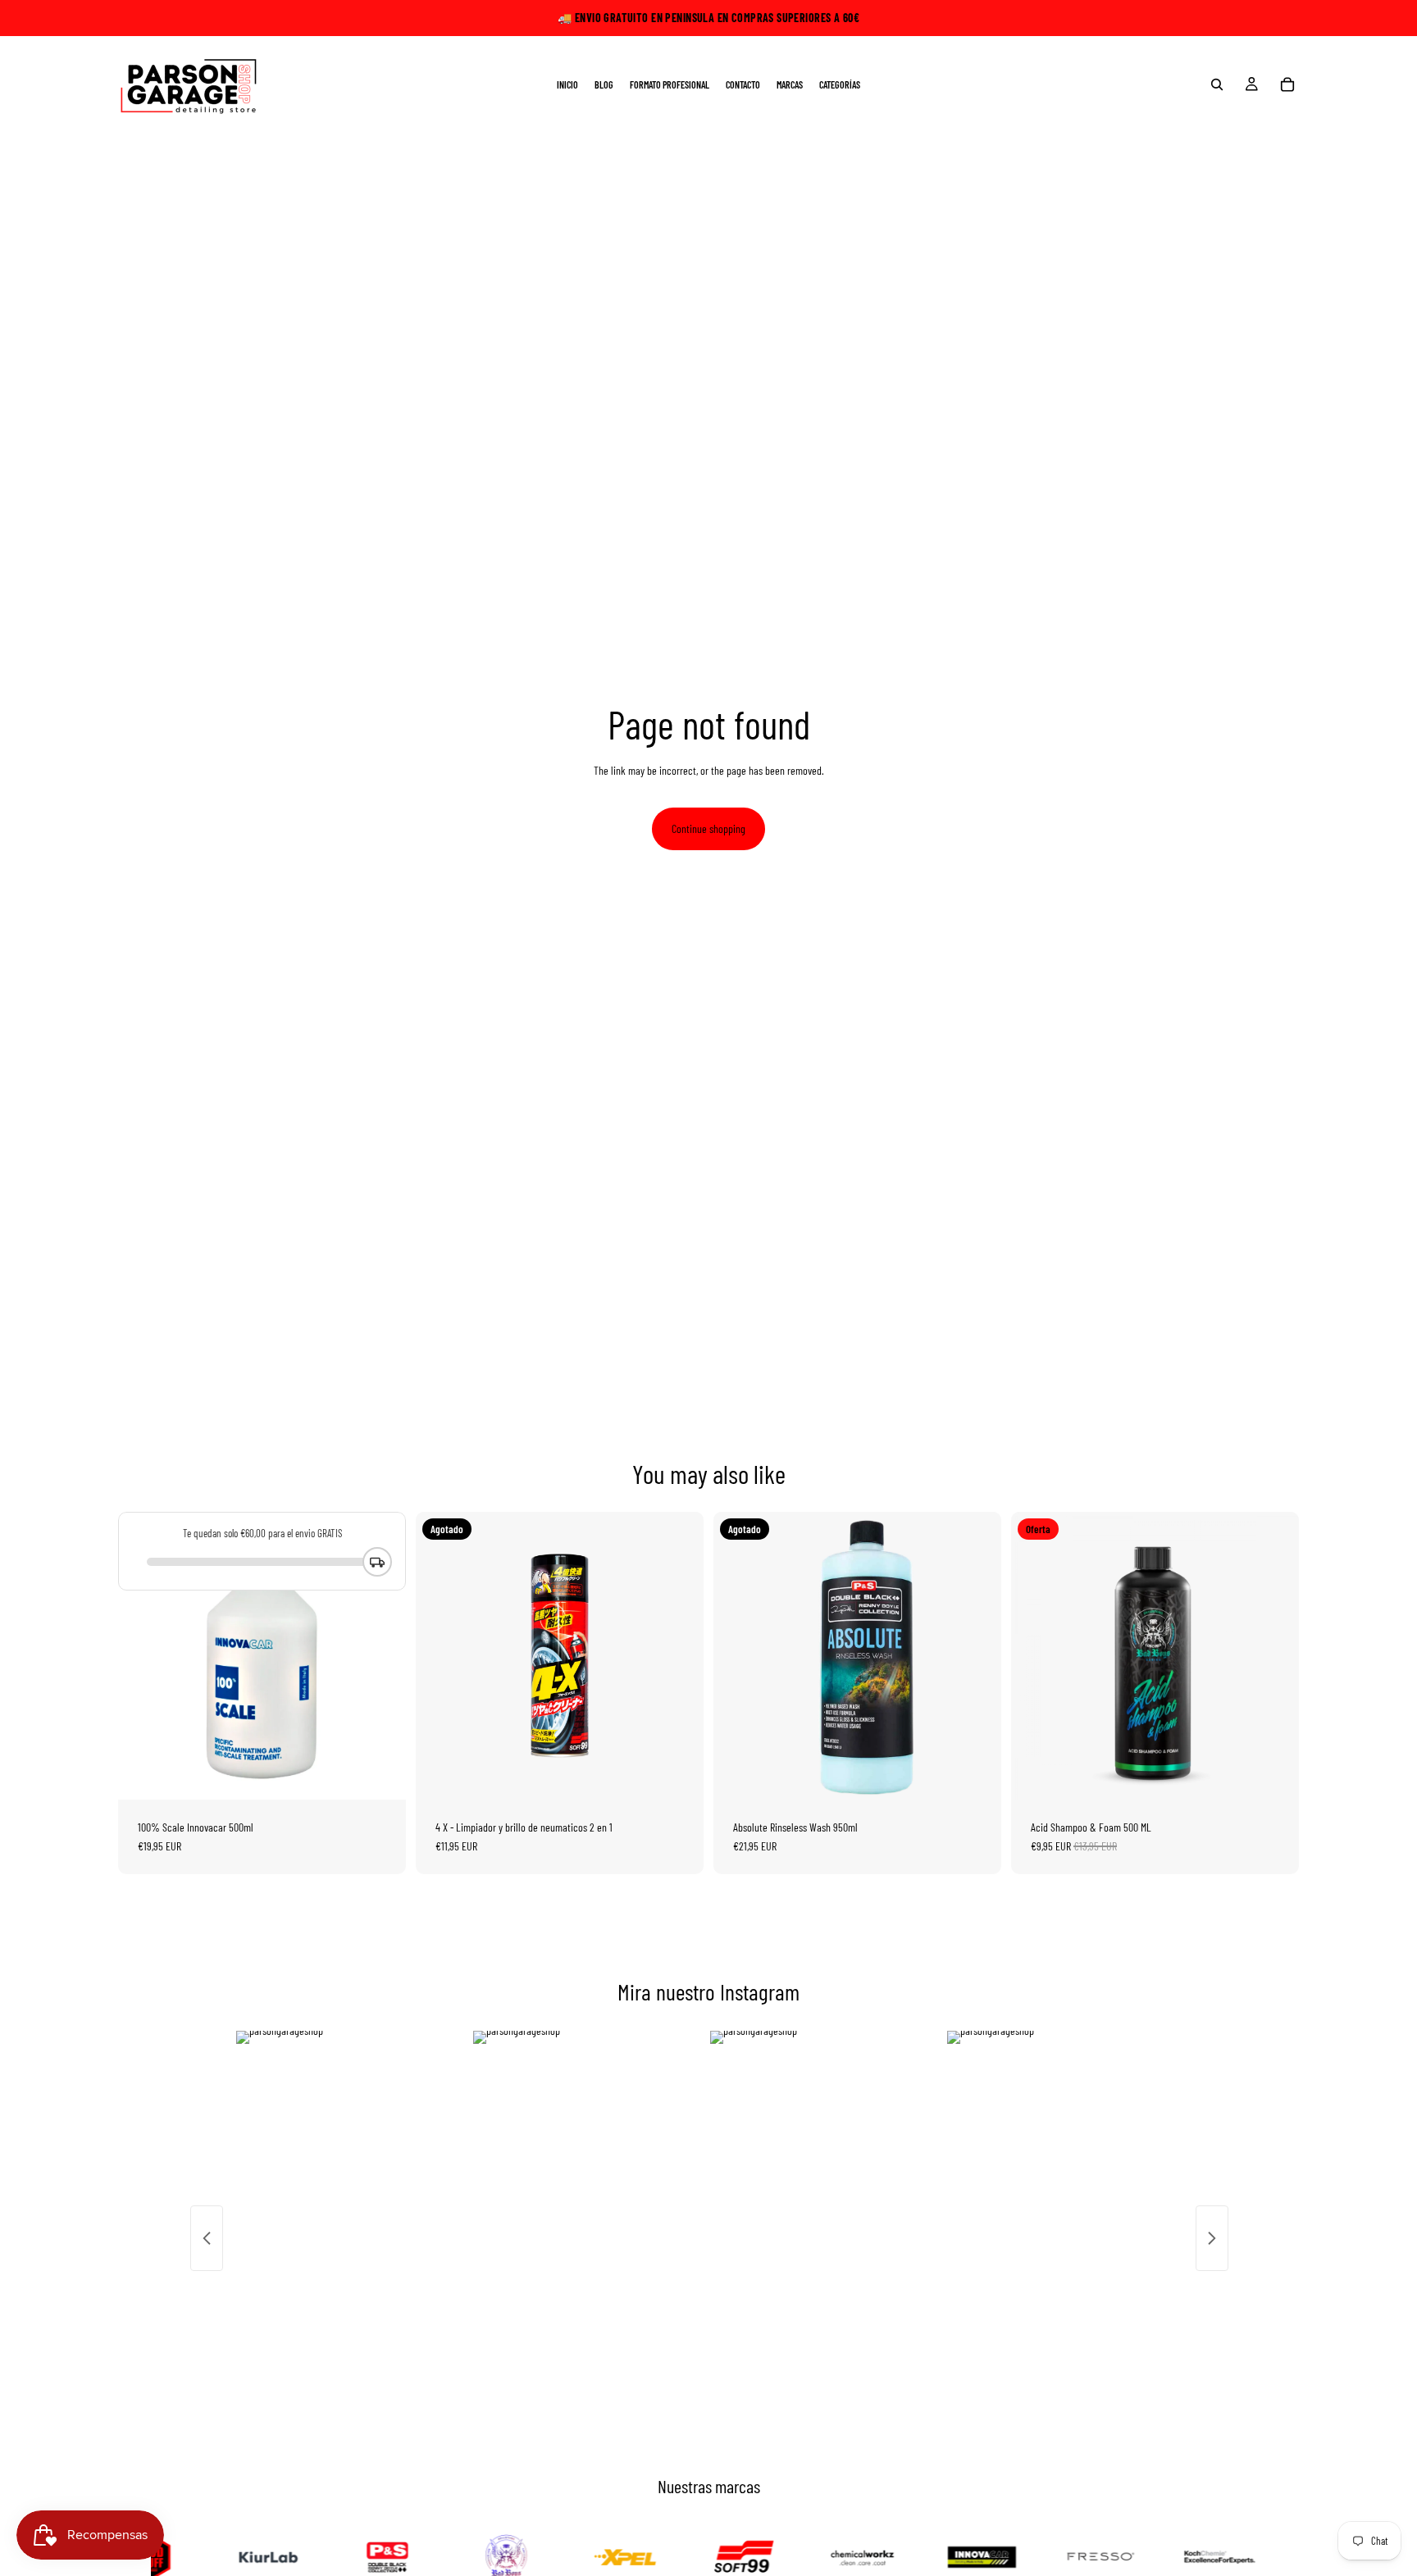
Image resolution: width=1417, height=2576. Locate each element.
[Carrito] (1287, 84)
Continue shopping (708, 828)
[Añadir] (380, 1774)
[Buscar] (1217, 84)
